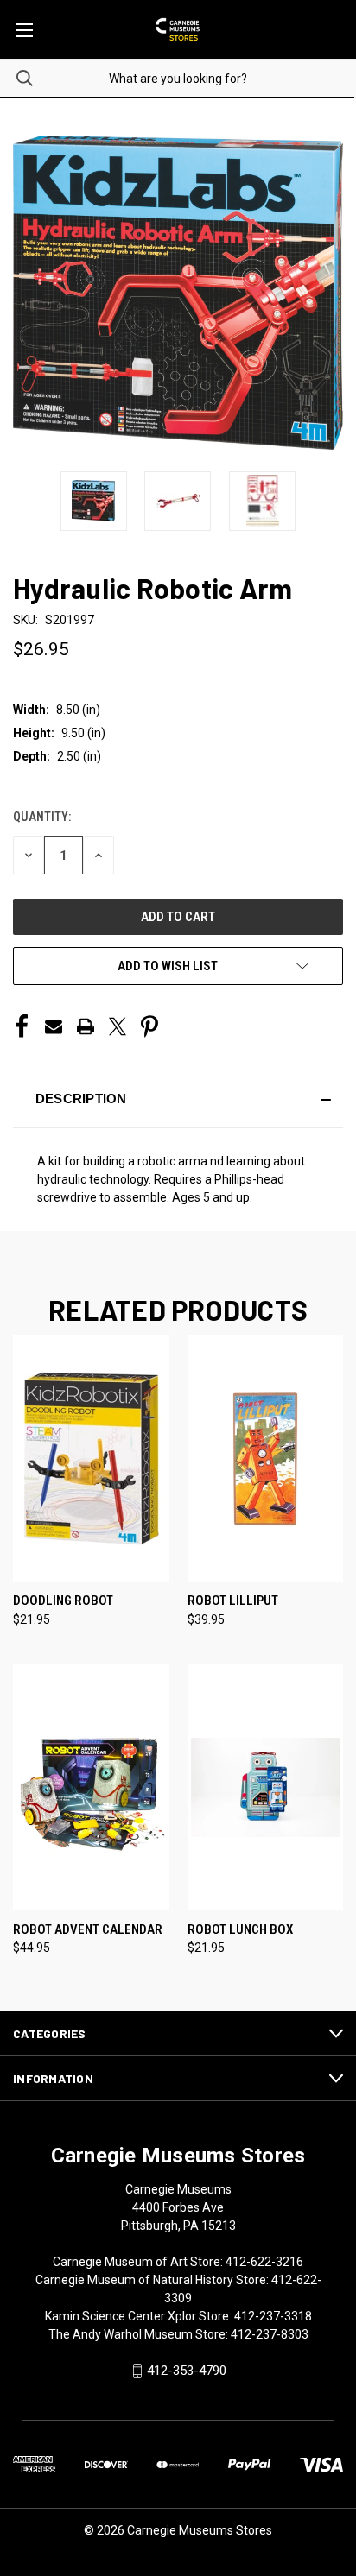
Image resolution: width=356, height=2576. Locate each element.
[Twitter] (118, 1026)
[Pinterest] (149, 1026)
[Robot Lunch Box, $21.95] (266, 1787)
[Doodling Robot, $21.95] (91, 1458)
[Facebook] (22, 1026)
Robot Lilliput (233, 1601)
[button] (178, 1099)
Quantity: (42, 817)
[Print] (86, 1026)
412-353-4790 (187, 2371)
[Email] (54, 1026)
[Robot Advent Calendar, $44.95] (91, 1787)
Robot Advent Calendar (88, 1929)
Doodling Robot (63, 1601)
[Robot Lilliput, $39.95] (266, 1458)
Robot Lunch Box (240, 1929)
